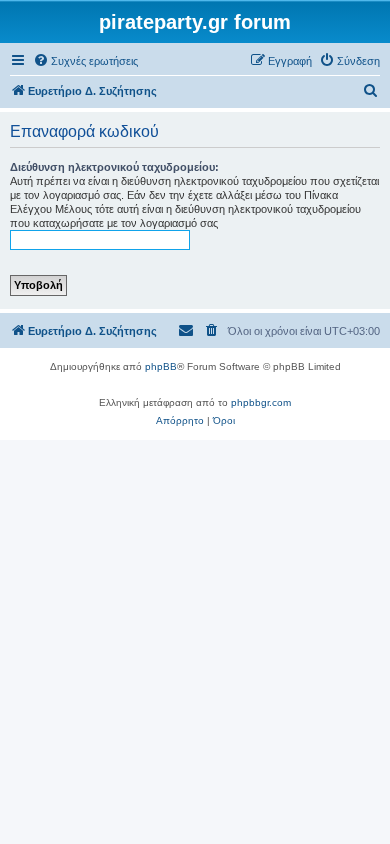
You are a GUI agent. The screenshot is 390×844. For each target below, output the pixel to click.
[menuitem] (85, 61)
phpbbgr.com (261, 402)
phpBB (161, 366)
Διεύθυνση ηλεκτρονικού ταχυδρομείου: (114, 167)
